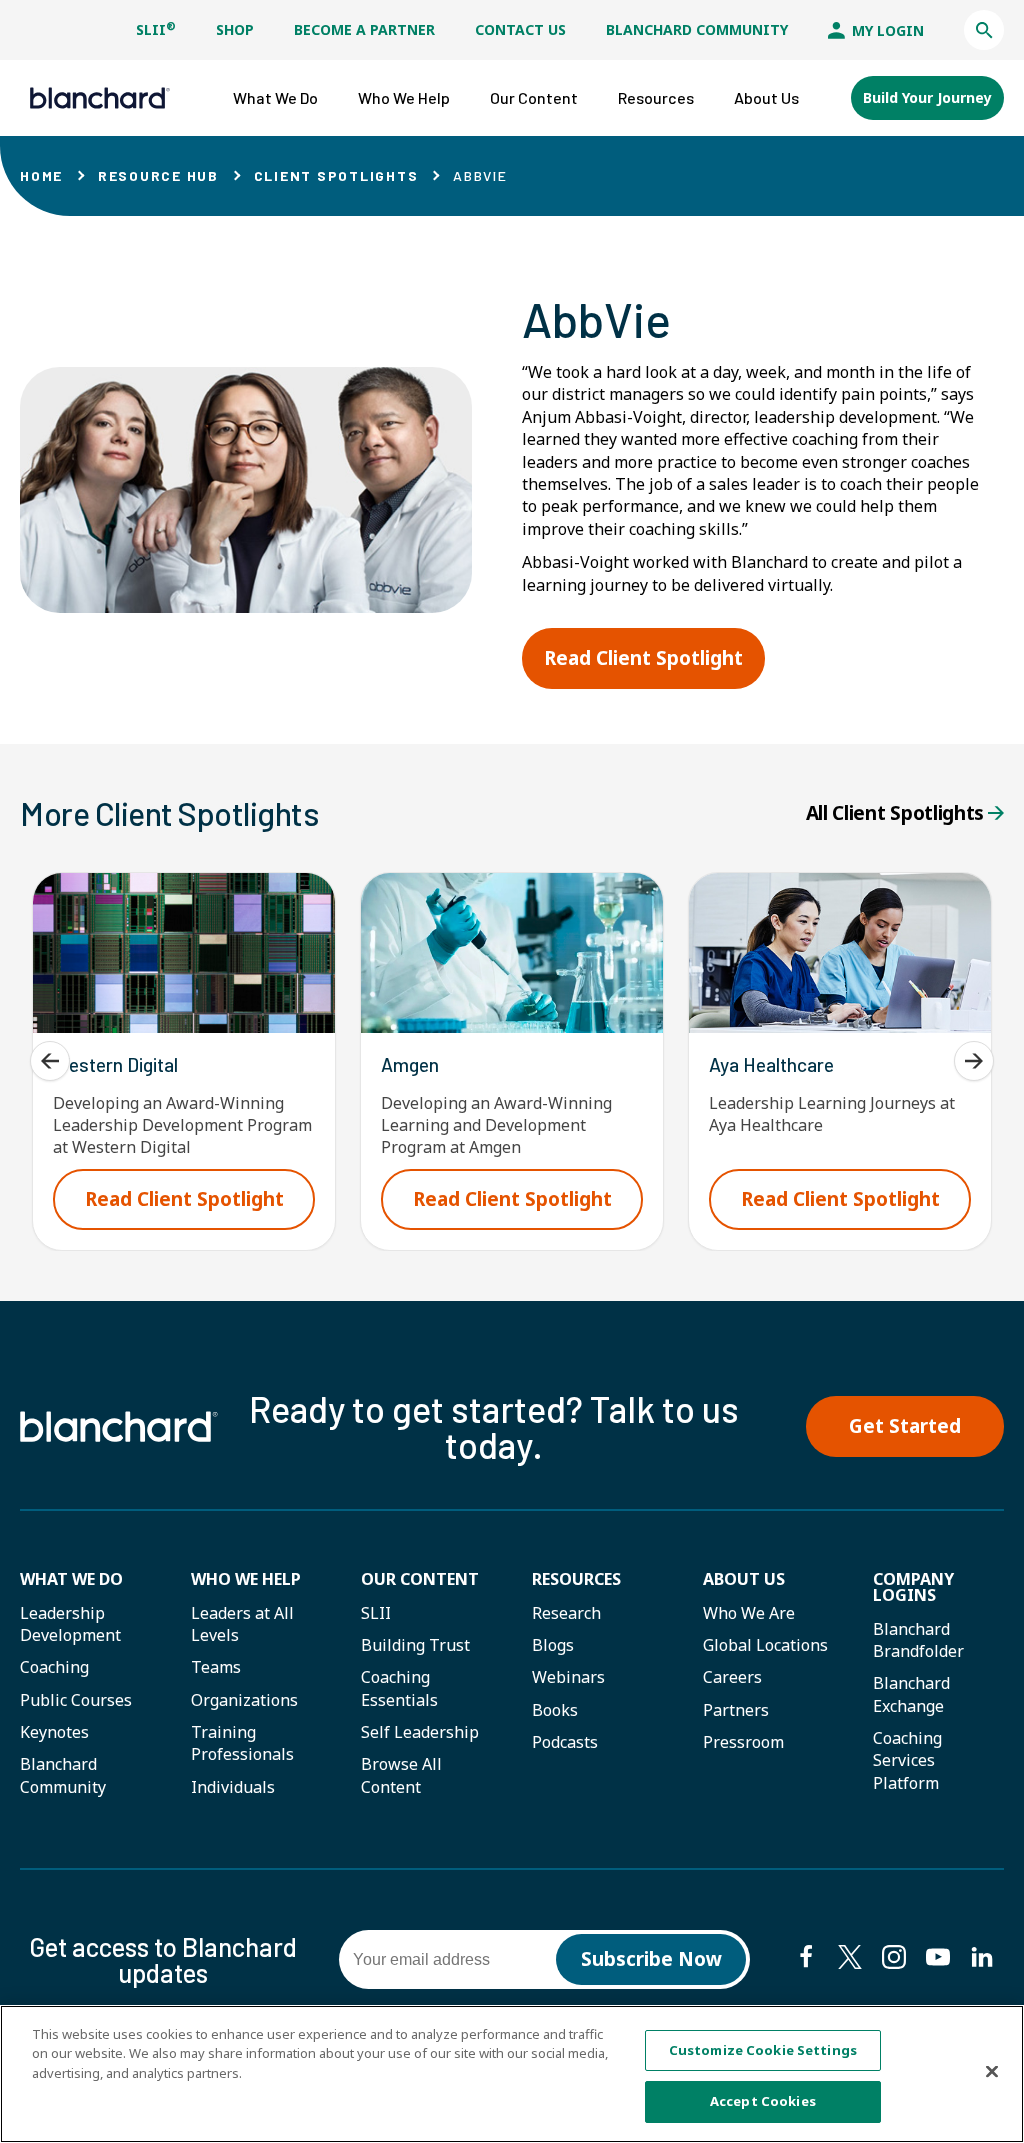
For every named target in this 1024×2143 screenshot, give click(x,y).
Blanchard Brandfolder (918, 1640)
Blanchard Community (697, 29)
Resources (576, 1579)
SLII (156, 29)
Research (566, 1613)
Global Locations (765, 1645)
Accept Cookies (763, 2101)
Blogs (553, 1645)
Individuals (233, 1787)
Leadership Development (70, 1624)
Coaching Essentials (399, 1688)
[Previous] (50, 1061)
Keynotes (54, 1732)
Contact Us (520, 29)
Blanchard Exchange (911, 1694)
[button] (984, 30)
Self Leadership (420, 1732)
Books (555, 1710)
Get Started (905, 1426)
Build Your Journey (927, 97)
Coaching (54, 1667)
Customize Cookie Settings (763, 2050)
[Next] (974, 1061)
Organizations (244, 1700)
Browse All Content (401, 1775)
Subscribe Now (651, 1959)
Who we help (246, 1579)
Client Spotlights (336, 175)
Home (41, 175)
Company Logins (913, 1587)
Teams (216, 1667)
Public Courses (76, 1700)
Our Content (420, 1579)
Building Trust (415, 1645)
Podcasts (565, 1742)
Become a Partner (364, 29)
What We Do (71, 1579)
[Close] (992, 2071)
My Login (886, 30)
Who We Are (749, 1613)
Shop (235, 29)
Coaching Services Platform (907, 1760)
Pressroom (743, 1742)
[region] (512, 2074)
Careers (732, 1677)
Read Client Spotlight (654, 666)
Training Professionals (242, 1743)
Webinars (568, 1677)
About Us (744, 1579)
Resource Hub (158, 175)
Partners (736, 1710)
